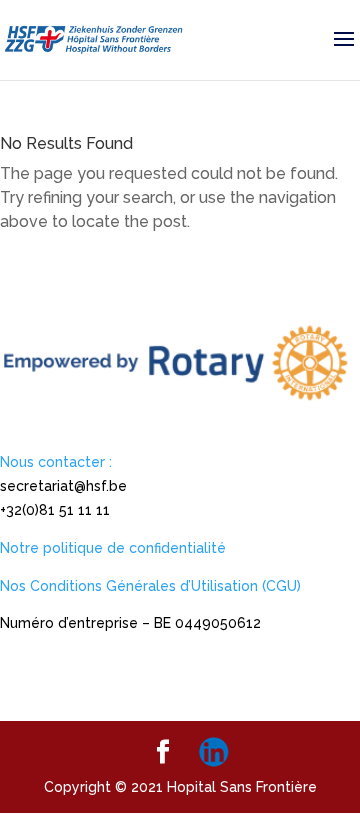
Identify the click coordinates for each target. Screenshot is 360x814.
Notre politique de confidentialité (113, 548)
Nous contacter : (56, 462)
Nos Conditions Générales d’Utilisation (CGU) (150, 586)
